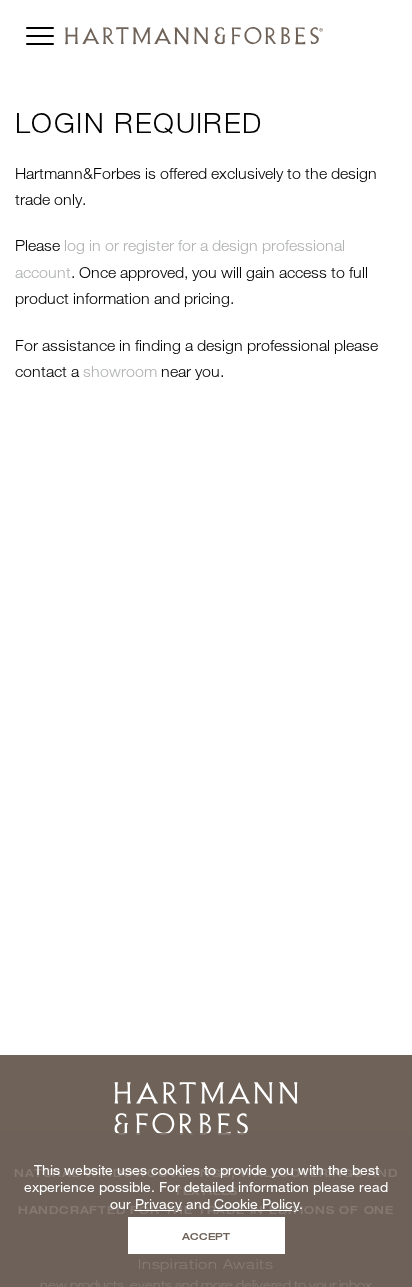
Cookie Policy (256, 1203)
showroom (120, 371)
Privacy (158, 1203)
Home (206, 1088)
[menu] (40, 31)
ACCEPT (206, 1236)
